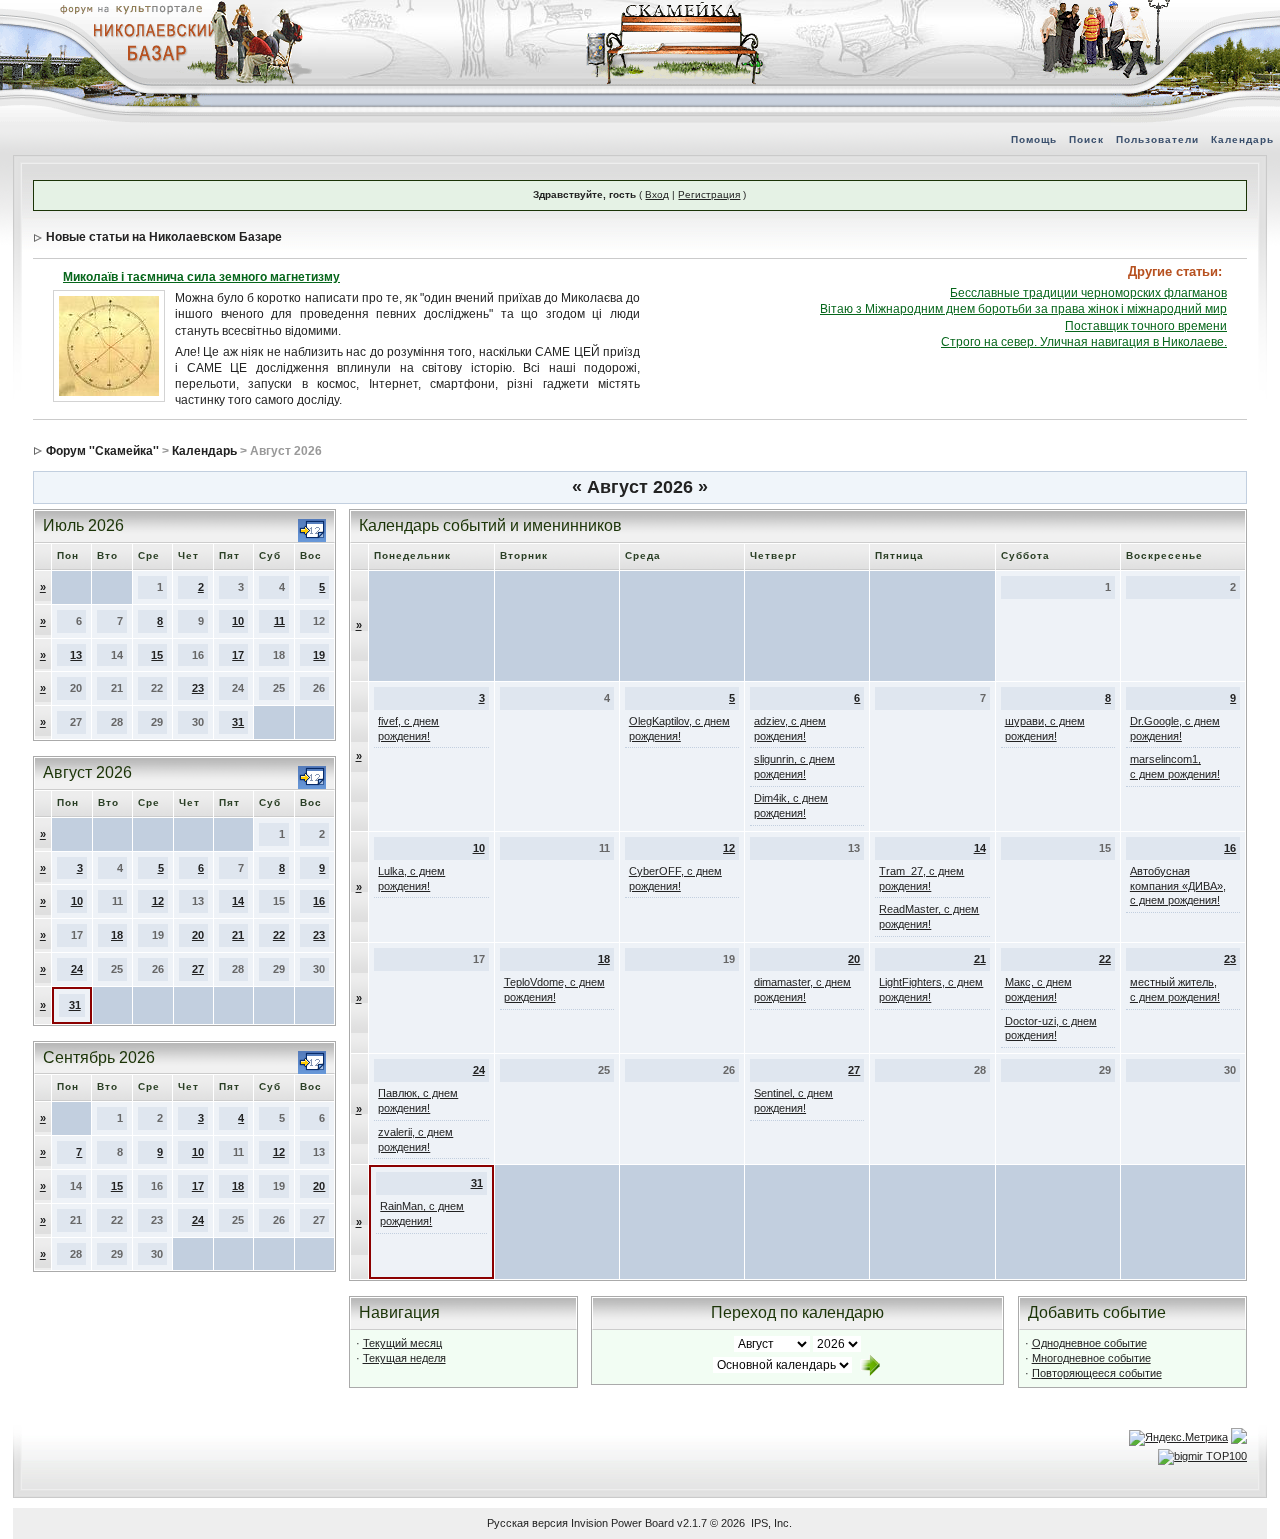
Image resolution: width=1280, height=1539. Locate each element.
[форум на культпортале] (130, 8)
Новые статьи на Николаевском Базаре (164, 237)
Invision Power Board (622, 1523)
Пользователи (1157, 139)
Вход (657, 194)
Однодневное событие (1089, 1343)
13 (76, 655)
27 (198, 969)
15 (157, 655)
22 (279, 935)
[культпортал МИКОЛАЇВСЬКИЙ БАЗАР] (150, 41)
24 (77, 969)
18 (117, 935)
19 (319, 655)
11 (279, 621)
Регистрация (709, 194)
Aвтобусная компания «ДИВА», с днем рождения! (1178, 886)
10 (238, 621)
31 (238, 722)
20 (198, 935)
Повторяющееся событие (1097, 1373)
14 (238, 901)
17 (238, 655)
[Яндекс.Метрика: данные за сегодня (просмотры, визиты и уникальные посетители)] (1178, 1438)
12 (158, 901)
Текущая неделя (404, 1358)
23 (198, 688)
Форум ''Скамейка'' (102, 451)
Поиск (1086, 139)
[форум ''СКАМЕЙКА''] (676, 10)
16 (319, 901)
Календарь (1242, 139)
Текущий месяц (402, 1343)
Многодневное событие (1091, 1358)
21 (238, 935)
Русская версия (527, 1523)
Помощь (1034, 139)
